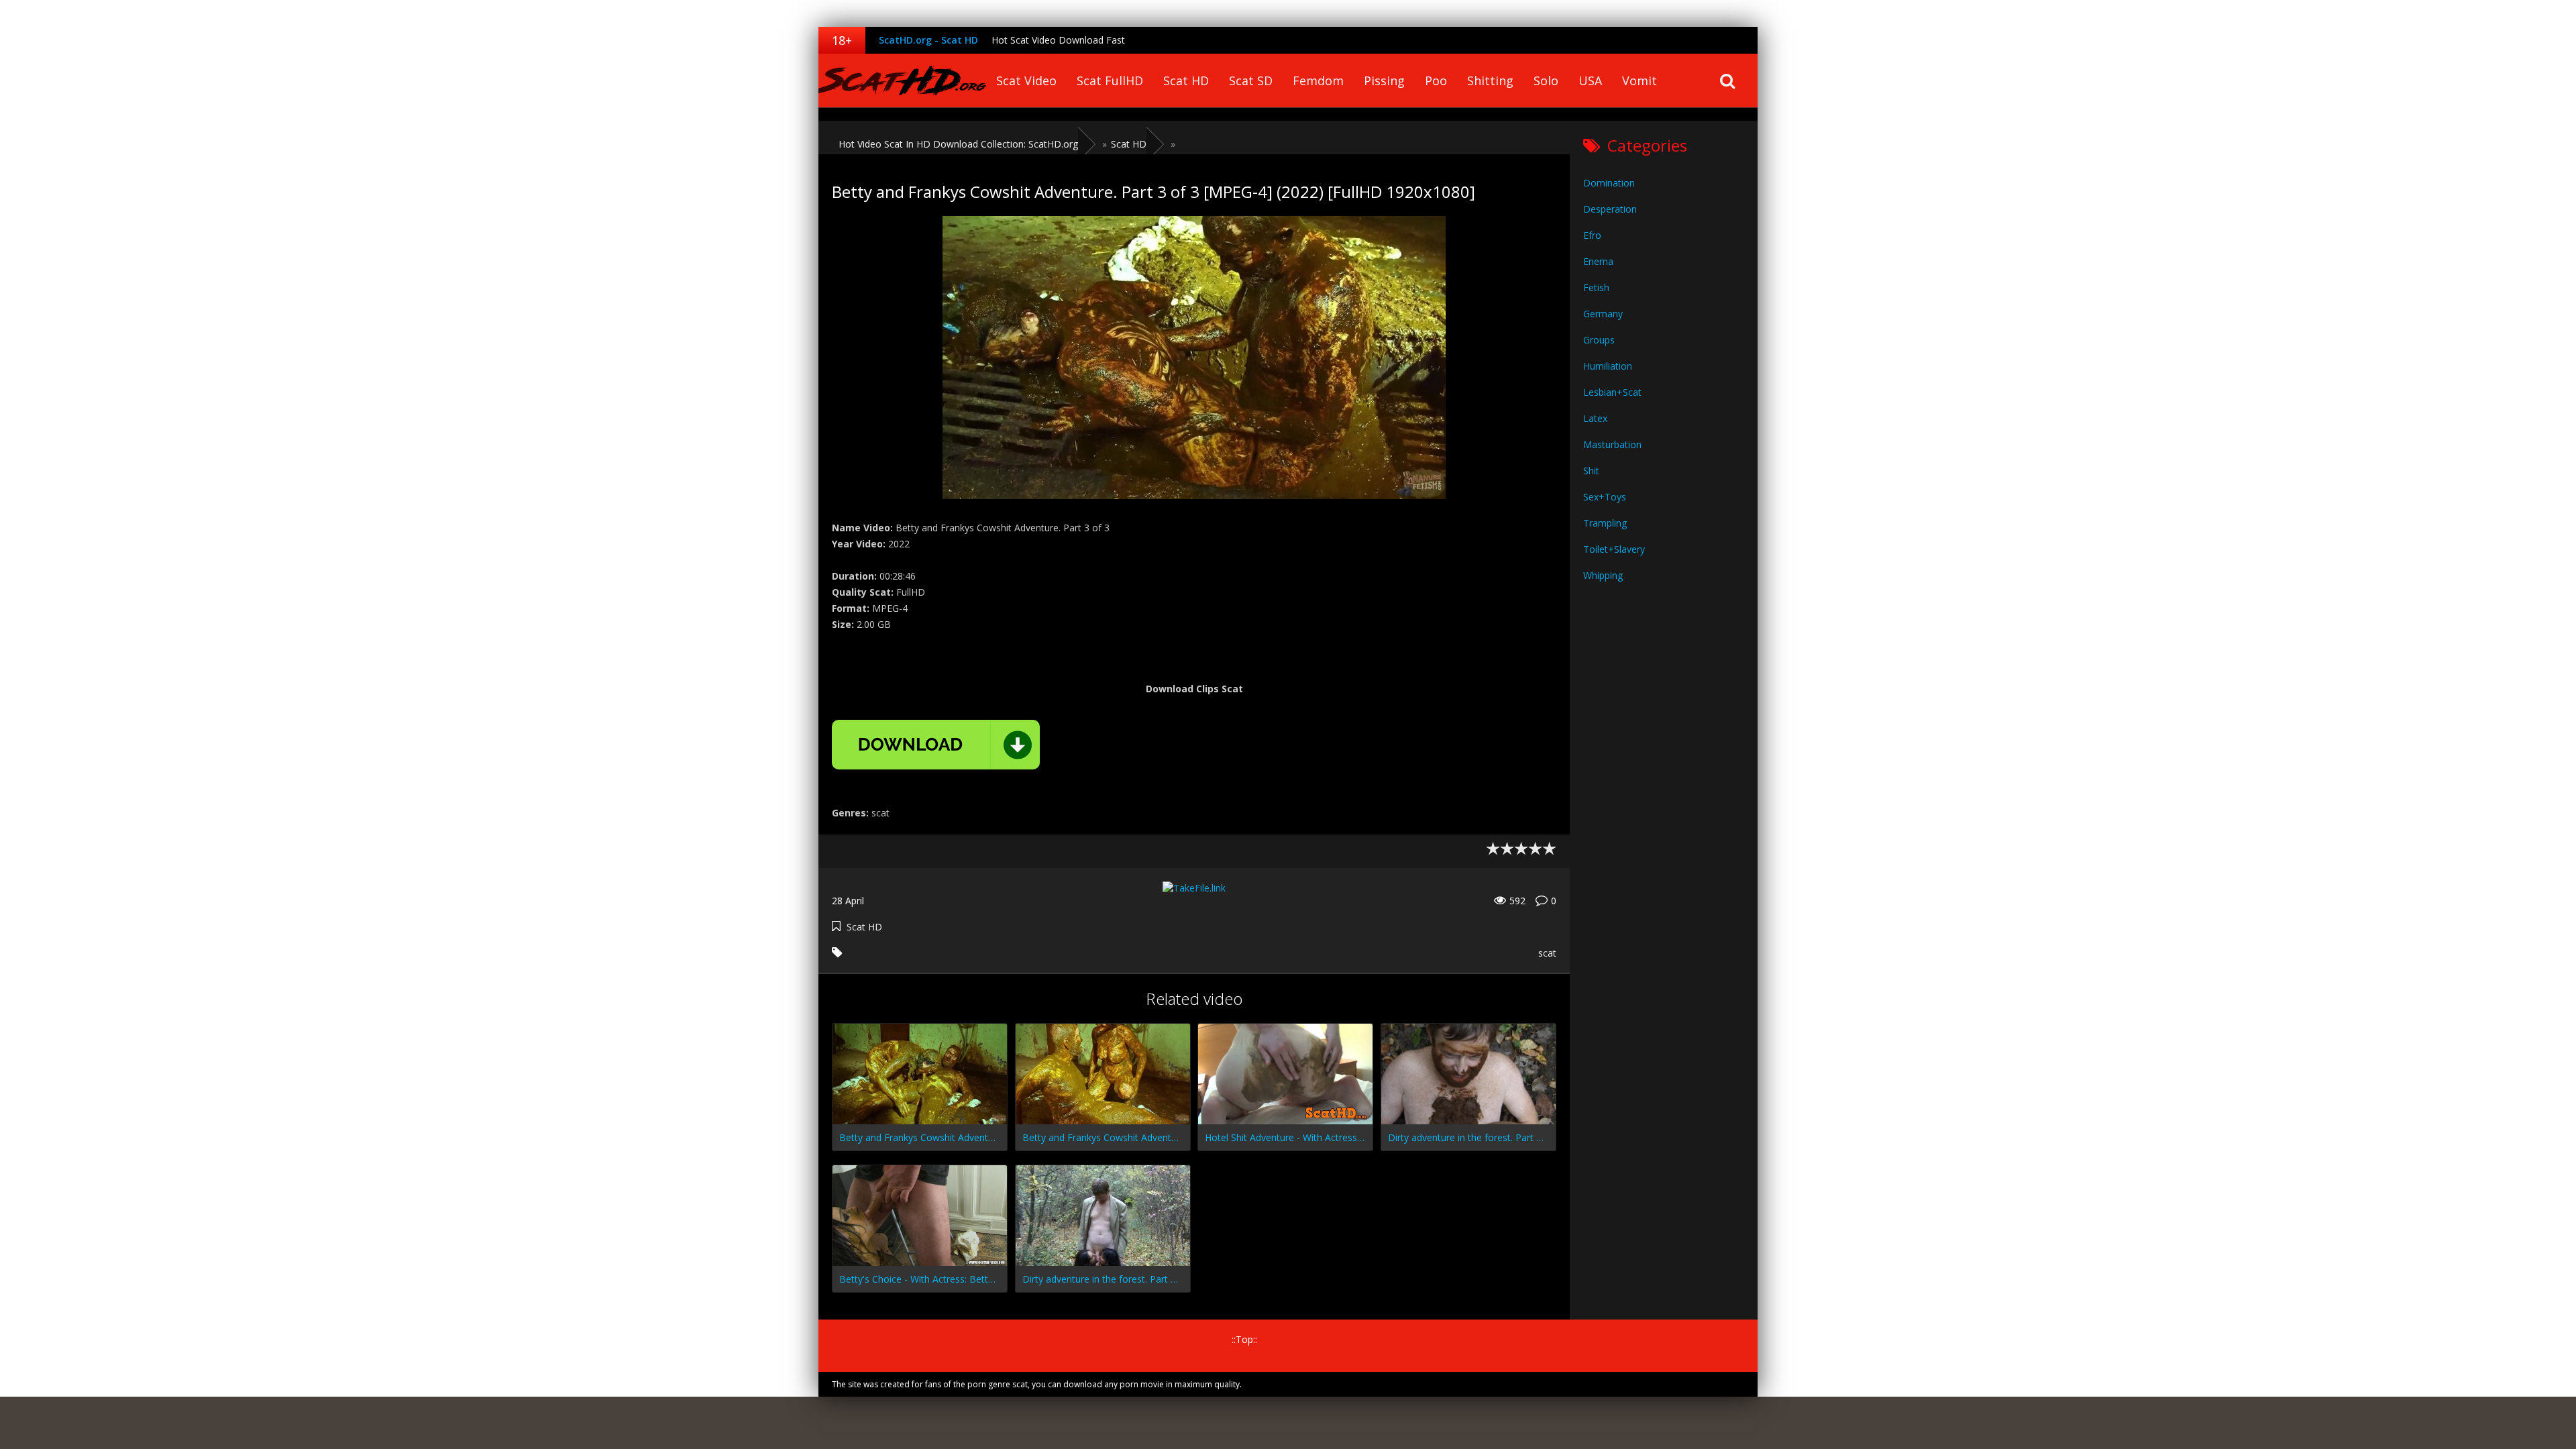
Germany (1603, 314)
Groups (1599, 340)
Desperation (1610, 209)
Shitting (1490, 80)
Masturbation (1612, 444)
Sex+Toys (1605, 497)
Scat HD (1186, 80)
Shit (1591, 471)
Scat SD (1251, 80)
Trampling (1605, 523)
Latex (1595, 418)
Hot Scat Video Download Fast (1058, 40)
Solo (1546, 80)
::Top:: (1244, 1339)
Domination (1609, 183)
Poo (1436, 80)
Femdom (1318, 80)
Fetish (1596, 287)
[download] (936, 745)
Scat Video (1026, 80)
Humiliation (1608, 366)
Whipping (1603, 575)
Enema (1598, 261)
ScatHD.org (902, 80)
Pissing (1384, 80)
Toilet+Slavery (1614, 549)
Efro (1592, 235)
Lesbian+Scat (1612, 392)
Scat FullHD (1110, 80)
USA (1590, 80)
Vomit (1640, 80)
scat (1547, 953)
